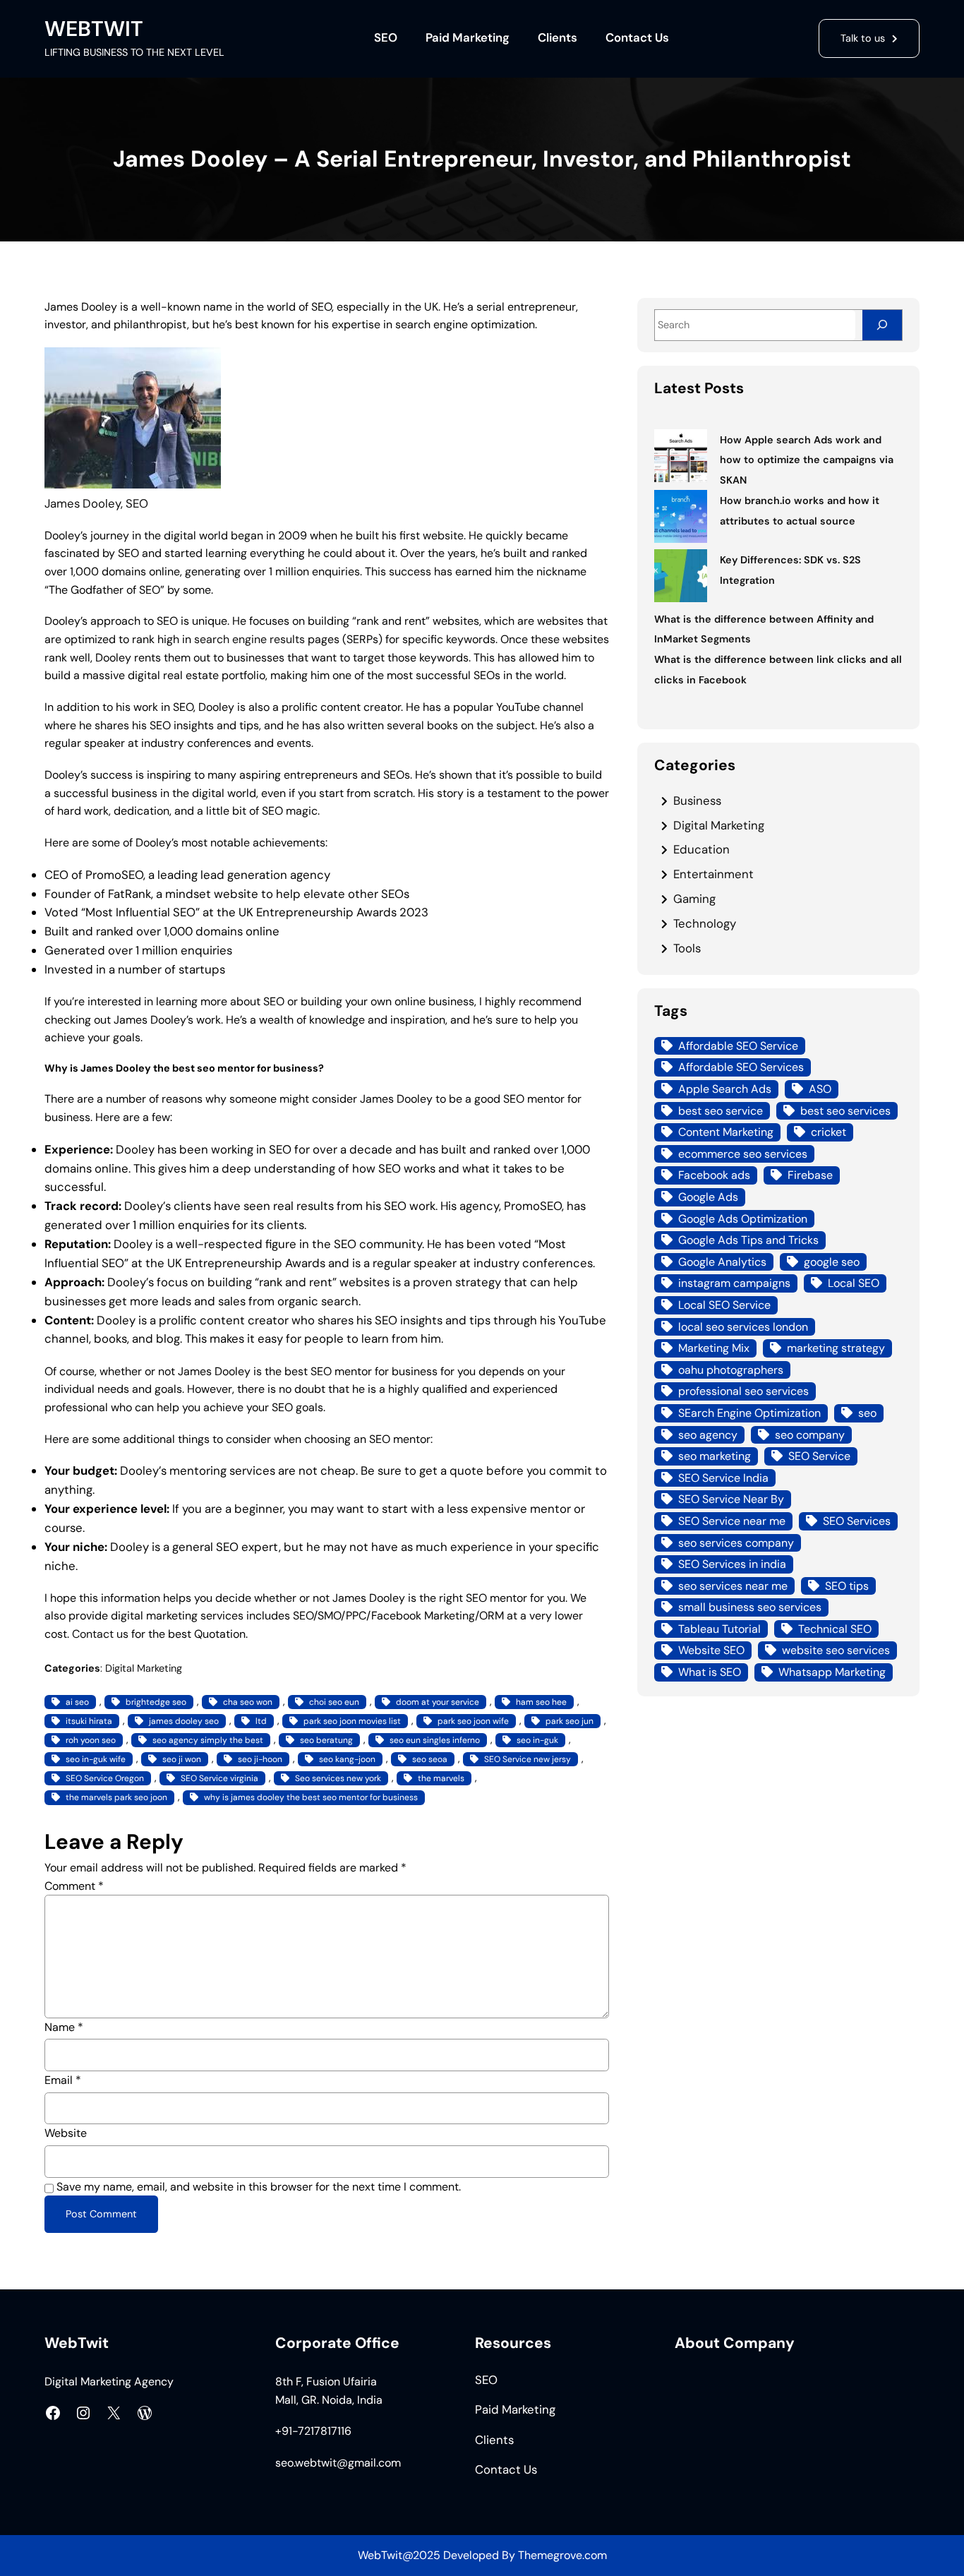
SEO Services (857, 1521)
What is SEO (710, 1672)
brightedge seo (156, 1702)
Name (64, 2027)
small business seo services (750, 1607)
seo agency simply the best (208, 1740)
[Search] (882, 325)
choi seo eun (334, 1702)
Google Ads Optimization (743, 1219)
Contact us (100, 1634)
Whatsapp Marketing (832, 1672)
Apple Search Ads (725, 1089)
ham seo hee (541, 1702)
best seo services (845, 1111)
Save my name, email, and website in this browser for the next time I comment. (259, 2187)
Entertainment (713, 874)
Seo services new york (338, 1778)
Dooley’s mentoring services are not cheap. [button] (239, 1470)
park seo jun (570, 1721)
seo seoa (430, 1759)
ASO (820, 1089)
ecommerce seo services (743, 1154)
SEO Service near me (732, 1521)
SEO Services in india (732, 1564)
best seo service (721, 1111)
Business (697, 801)
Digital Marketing (144, 1668)
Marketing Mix (714, 1348)
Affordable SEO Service (738, 1046)
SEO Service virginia (219, 1778)
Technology (705, 923)
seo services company (736, 1543)
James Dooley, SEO (96, 503)
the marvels (441, 1778)
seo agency (708, 1435)
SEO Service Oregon (105, 1778)
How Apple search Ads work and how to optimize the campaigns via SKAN (807, 460)
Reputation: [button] (78, 1244)
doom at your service (438, 1702)
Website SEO (711, 1650)
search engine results (249, 639)
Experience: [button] (79, 1149)
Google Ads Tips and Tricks (748, 1240)
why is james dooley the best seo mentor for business (311, 1797)
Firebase (810, 1175)
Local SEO (854, 1283)
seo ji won (182, 1759)
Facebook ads (714, 1175)
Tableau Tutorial (719, 1629)
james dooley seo (184, 1721)
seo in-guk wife (96, 1759)
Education (701, 849)
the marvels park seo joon (116, 1797)
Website (66, 2133)
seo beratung (326, 1740)
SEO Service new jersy (528, 1759)
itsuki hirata (89, 1721)
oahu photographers (731, 1370)
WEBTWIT (94, 29)
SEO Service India (723, 1478)
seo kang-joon (347, 1759)
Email (63, 2080)
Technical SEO (835, 1629)
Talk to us (863, 38)
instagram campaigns (734, 1283)
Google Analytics (722, 1262)
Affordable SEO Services (741, 1067)
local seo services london (743, 1327)
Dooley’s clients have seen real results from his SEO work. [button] (281, 1206)
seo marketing (715, 1456)
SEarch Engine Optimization (749, 1413)
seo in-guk (537, 1740)
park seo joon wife (473, 1721)
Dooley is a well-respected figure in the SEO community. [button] (267, 1244)
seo (867, 1413)
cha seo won (248, 1702)
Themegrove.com (562, 2555)
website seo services (836, 1650)
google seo (832, 1262)
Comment (74, 1886)
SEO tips (847, 1586)
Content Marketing (726, 1132)
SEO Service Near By (731, 1499)
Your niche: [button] (76, 1547)
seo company (810, 1435)
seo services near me (733, 1586)
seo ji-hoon (260, 1759)
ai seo (77, 1702)
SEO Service (819, 1456)
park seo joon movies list (352, 1721)
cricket (829, 1132)
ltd (261, 1721)
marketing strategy (836, 1348)
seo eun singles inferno (435, 1740)
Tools (687, 948)
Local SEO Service (724, 1305)
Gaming (694, 899)
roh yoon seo (91, 1740)
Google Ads (708, 1197)
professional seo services (743, 1391)
